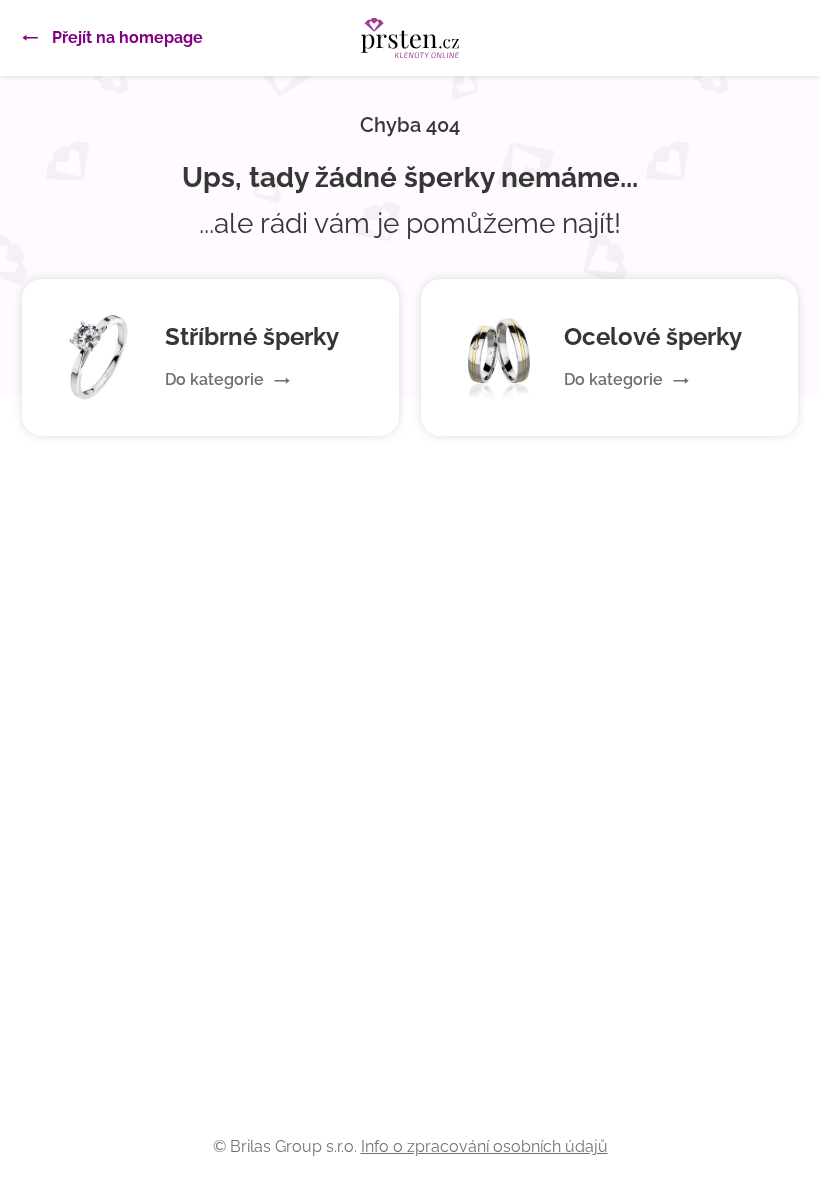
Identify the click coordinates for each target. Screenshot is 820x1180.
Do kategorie (214, 379)
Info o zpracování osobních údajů (484, 1146)
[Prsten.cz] (410, 38)
